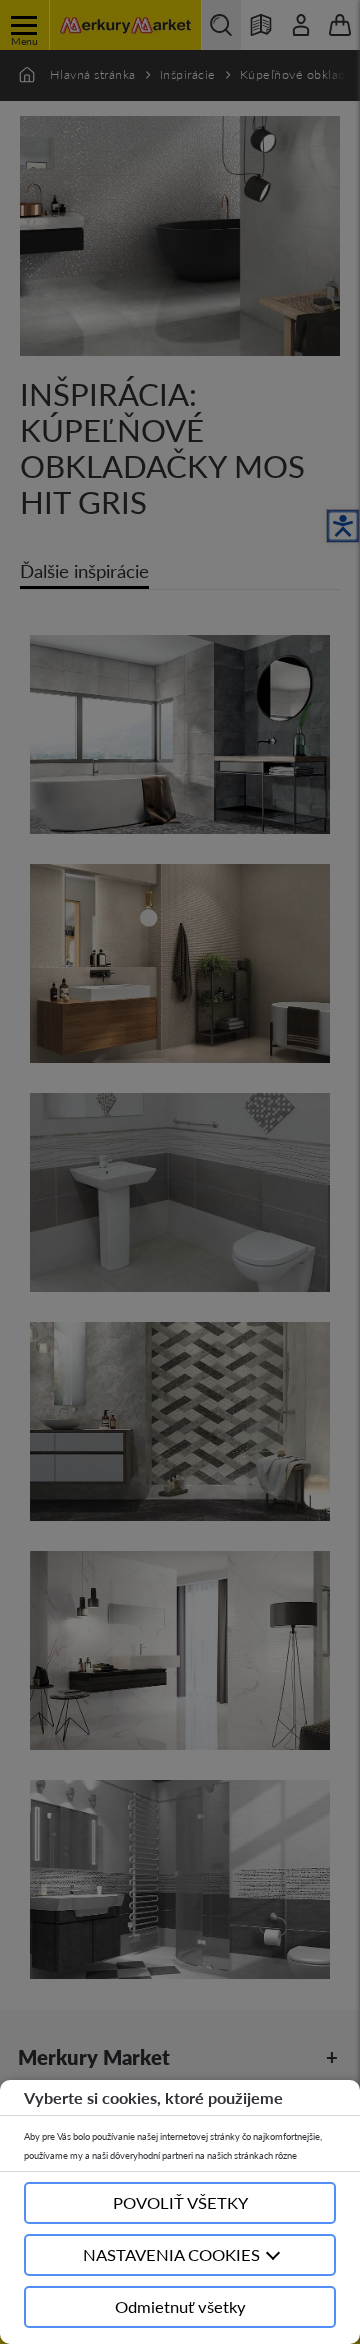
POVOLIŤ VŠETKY (180, 2202)
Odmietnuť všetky (180, 2306)
